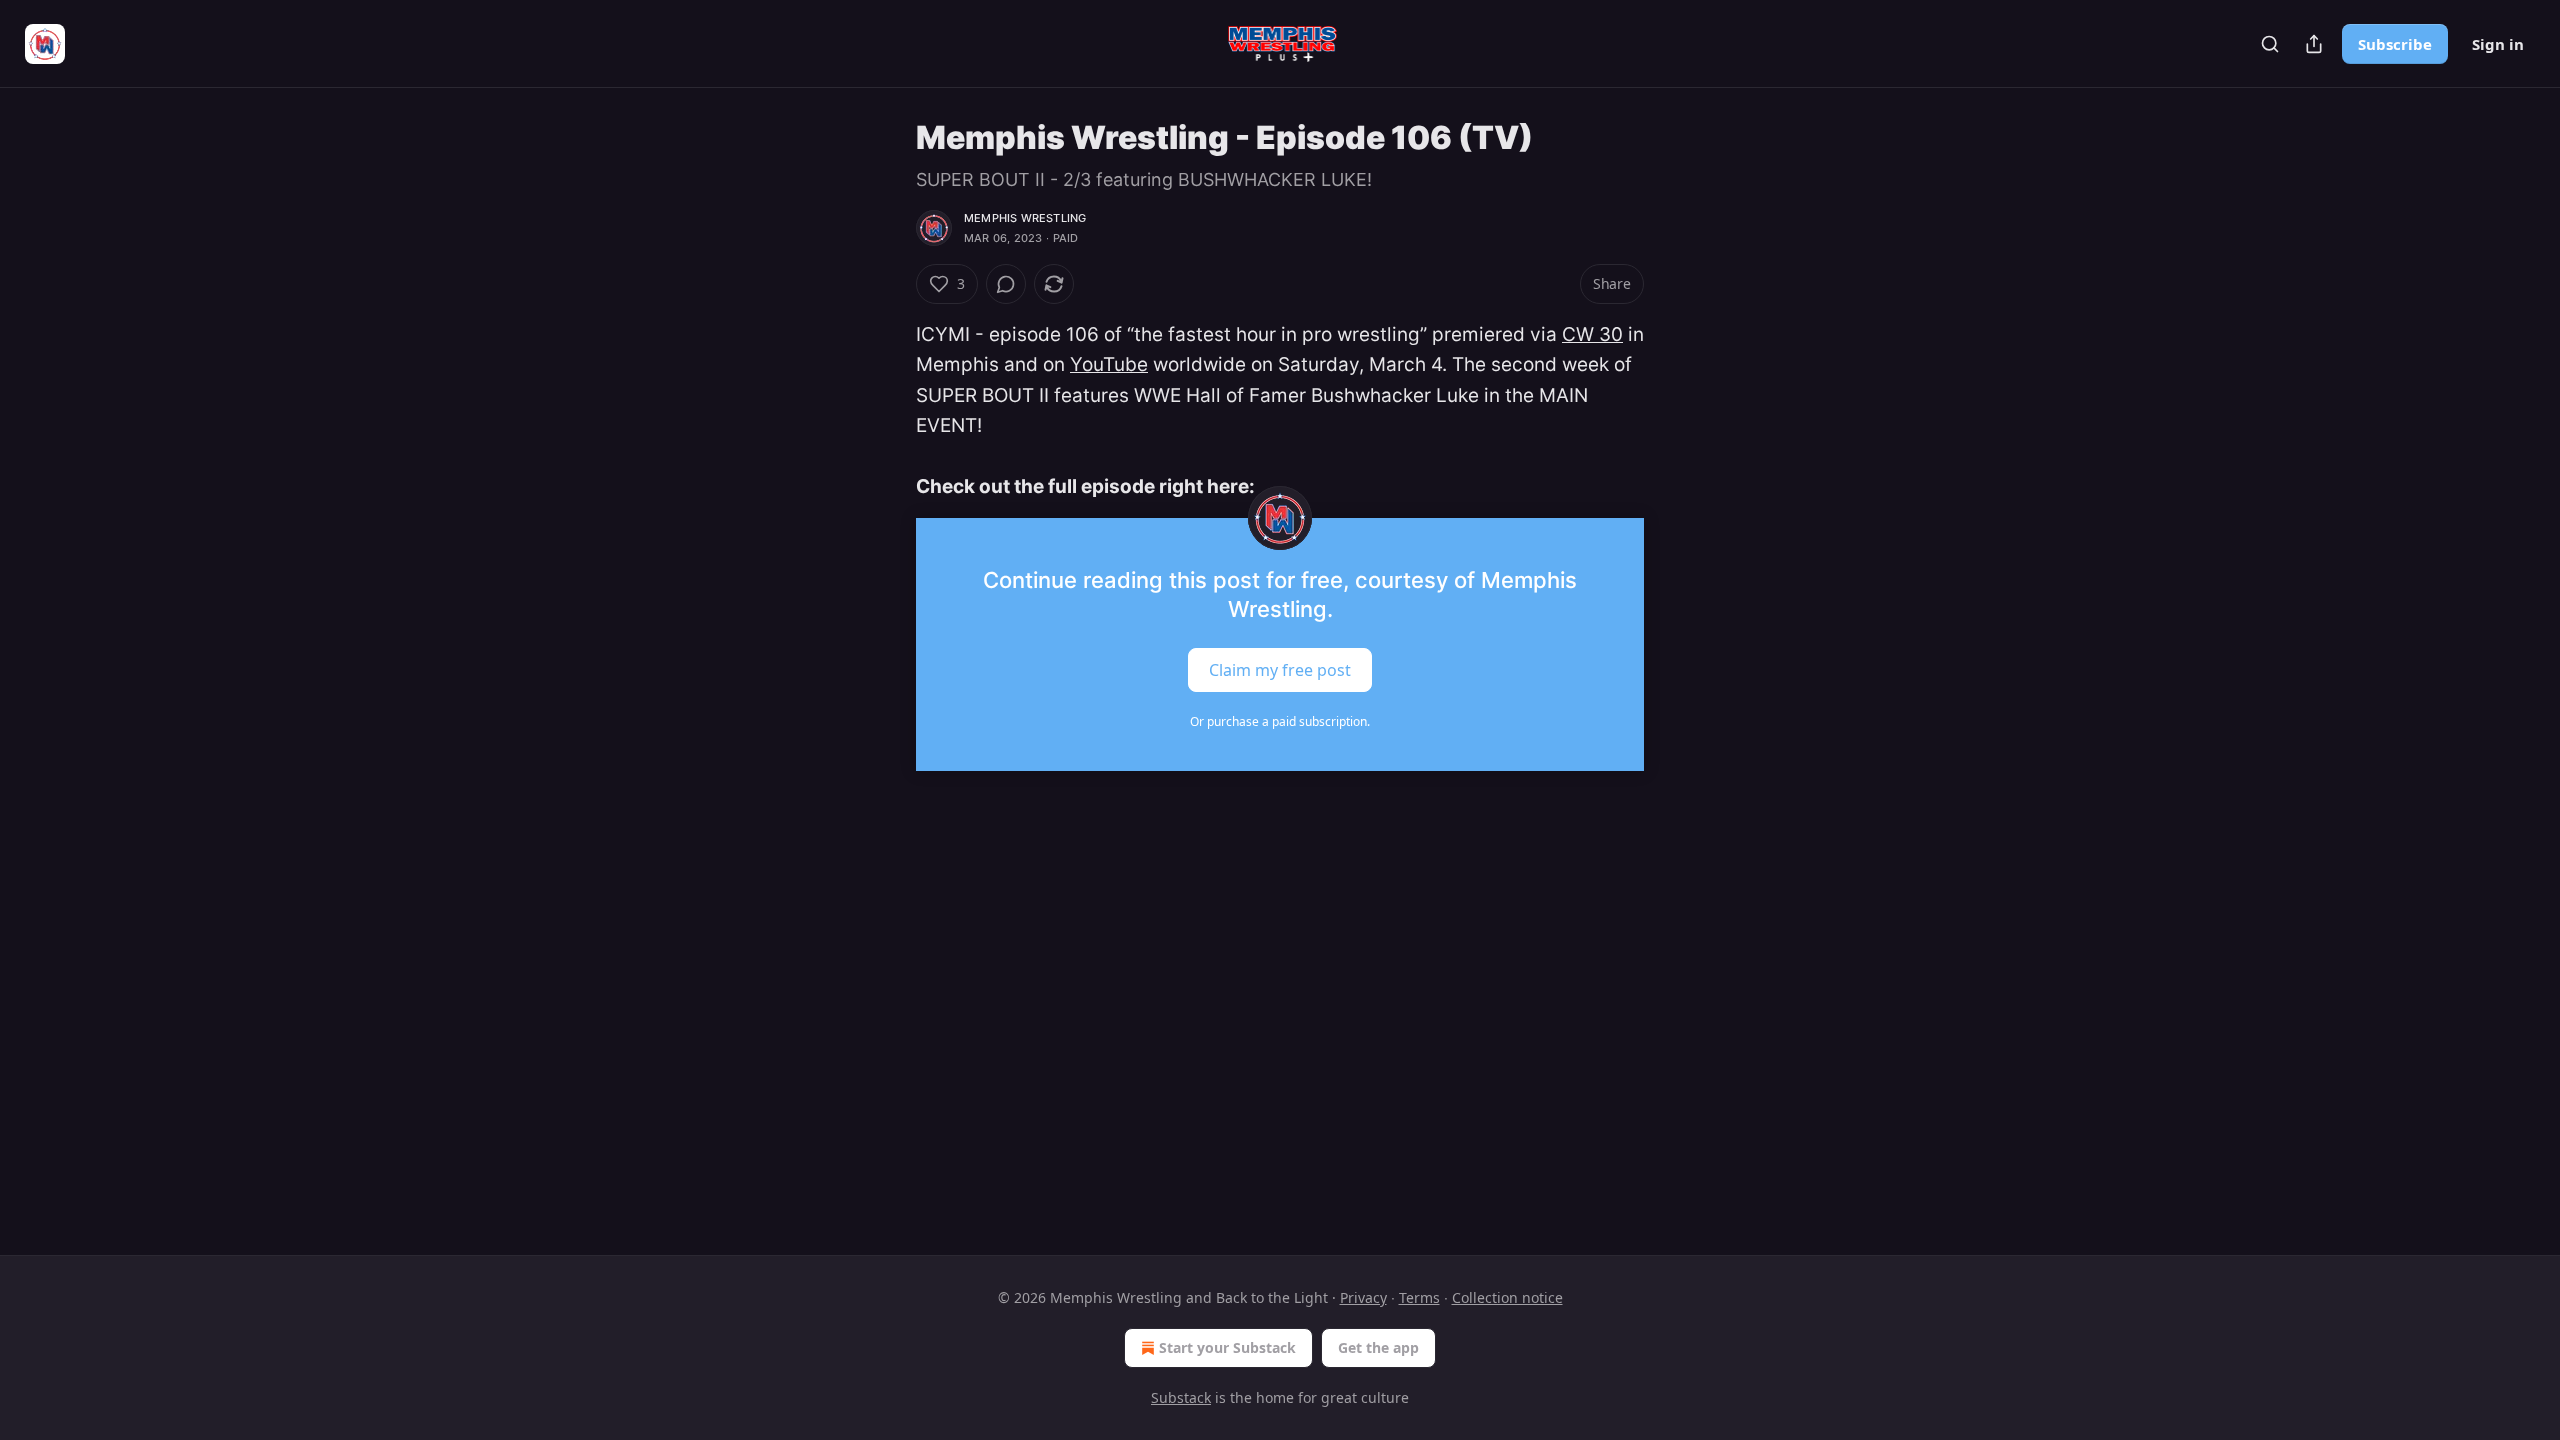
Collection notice (1507, 1297)
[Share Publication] (2314, 44)
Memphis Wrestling (1025, 218)
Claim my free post (1280, 670)
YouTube (1109, 364)
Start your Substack (1227, 1347)
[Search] (2270, 44)
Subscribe (2395, 44)
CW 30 (1592, 334)
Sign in (2498, 44)
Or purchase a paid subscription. (1280, 721)
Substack (1181, 1397)
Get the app (1378, 1347)
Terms (1419, 1297)
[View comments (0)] (1006, 284)
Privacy (1363, 1297)
